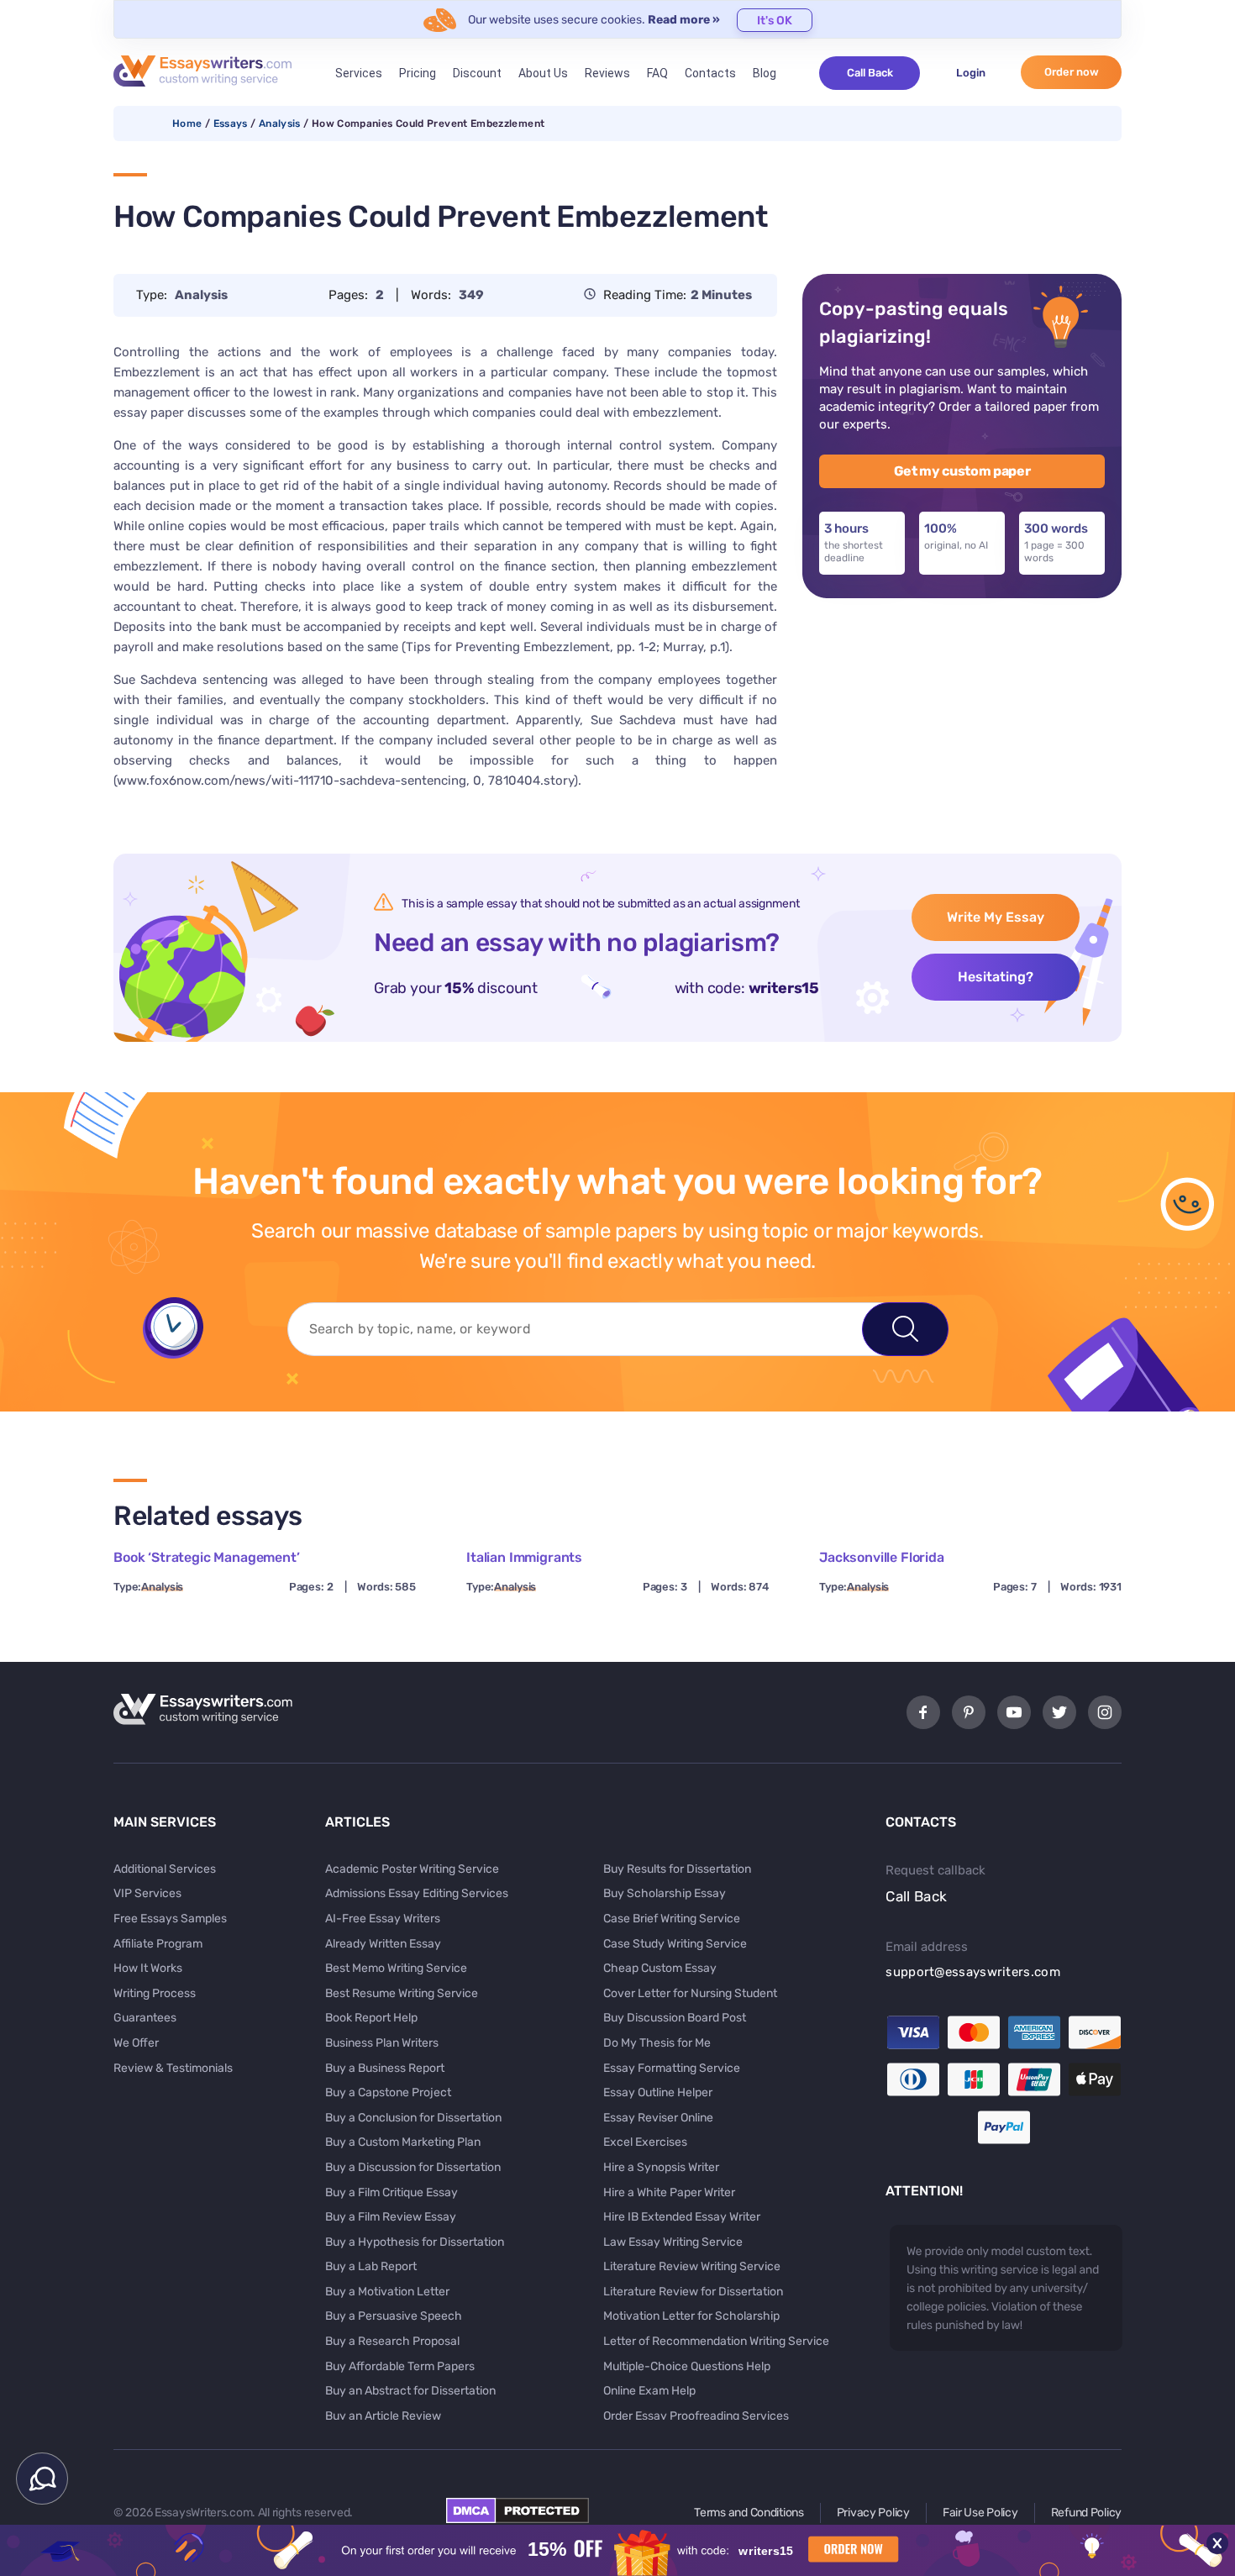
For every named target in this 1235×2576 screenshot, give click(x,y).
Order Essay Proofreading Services (696, 2416)
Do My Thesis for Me (657, 2043)
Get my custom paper (962, 471)
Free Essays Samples (170, 1919)
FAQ (657, 73)
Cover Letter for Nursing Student (690, 1993)
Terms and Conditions (749, 2513)
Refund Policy (1086, 2513)
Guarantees (145, 2018)
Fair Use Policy (980, 2513)
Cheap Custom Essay (660, 1968)
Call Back (870, 73)
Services (359, 73)
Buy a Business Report (385, 2068)
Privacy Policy (873, 2513)
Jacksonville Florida (882, 1557)
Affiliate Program (158, 1944)
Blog (765, 73)
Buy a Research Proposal (392, 2341)
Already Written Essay (383, 1944)
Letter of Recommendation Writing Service (716, 2341)
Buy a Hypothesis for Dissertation (415, 2242)
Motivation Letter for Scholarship (691, 2316)
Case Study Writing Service (675, 1944)
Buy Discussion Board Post (675, 2018)
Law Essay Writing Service (673, 2242)
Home (187, 124)
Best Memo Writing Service (396, 1968)
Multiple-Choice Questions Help (687, 2366)
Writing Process (155, 1993)
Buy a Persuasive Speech (394, 2316)
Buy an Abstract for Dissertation (410, 2391)
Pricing (418, 73)
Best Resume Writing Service (402, 1993)
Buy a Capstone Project (388, 2092)
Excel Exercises (645, 2142)
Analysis (280, 124)
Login (971, 73)
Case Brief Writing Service (672, 1919)
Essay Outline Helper (658, 2092)
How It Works (148, 1968)
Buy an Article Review (383, 2416)
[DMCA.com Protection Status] (518, 2519)
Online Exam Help (649, 2391)
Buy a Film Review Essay (391, 2217)
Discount (477, 73)
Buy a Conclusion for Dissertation (413, 2118)
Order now (1072, 72)
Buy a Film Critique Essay (392, 2192)
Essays (231, 124)
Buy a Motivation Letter (387, 2292)
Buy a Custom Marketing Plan (403, 2142)
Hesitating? (996, 977)
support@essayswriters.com (973, 1972)
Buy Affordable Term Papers (400, 2366)
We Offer (136, 2043)
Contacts (710, 73)
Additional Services (165, 1869)
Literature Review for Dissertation (693, 2292)
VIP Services (147, 1893)
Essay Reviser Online (658, 2118)
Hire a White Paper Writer (669, 2192)
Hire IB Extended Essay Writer (682, 2217)
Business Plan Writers (382, 2043)
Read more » (684, 20)
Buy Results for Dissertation (677, 1869)
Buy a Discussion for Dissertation (413, 2167)
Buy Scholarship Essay (665, 1893)
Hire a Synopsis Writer (661, 2167)
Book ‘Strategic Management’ (207, 1557)
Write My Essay (996, 917)
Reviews (607, 73)
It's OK (775, 21)
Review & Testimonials (173, 2068)
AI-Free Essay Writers (383, 1919)
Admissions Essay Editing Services (417, 1893)
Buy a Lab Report (371, 2266)
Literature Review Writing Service (692, 2266)
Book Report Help (371, 2018)
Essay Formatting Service (672, 2068)
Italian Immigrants (524, 1557)
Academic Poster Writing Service (412, 1869)
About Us (543, 73)
